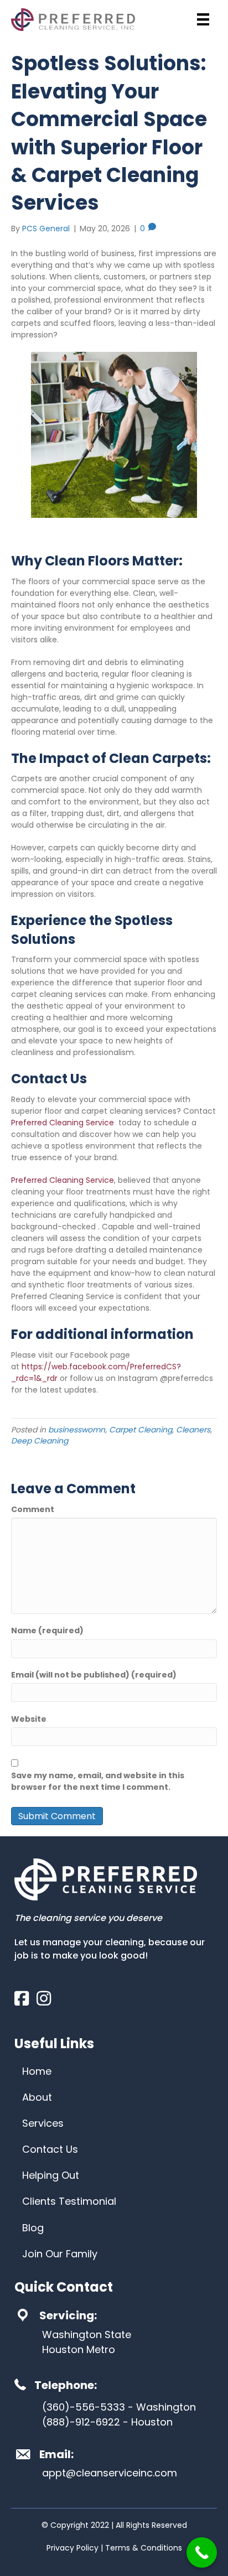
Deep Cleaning (40, 1441)
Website (29, 1719)
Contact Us (50, 2149)
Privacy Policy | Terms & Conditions (114, 2548)
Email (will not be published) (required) (94, 1675)
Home (37, 2071)
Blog (33, 2228)
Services (43, 2123)
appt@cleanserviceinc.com (110, 2473)
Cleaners (193, 1430)
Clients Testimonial (69, 2201)
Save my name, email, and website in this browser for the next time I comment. (98, 1781)
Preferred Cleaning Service (63, 1123)
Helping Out (51, 2175)
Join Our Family (60, 2254)
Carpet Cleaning (141, 1430)
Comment (33, 1509)
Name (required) (47, 1630)
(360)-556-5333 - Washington (119, 2407)
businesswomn (77, 1430)
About (37, 2097)
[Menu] (203, 19)
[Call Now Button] (202, 2552)
